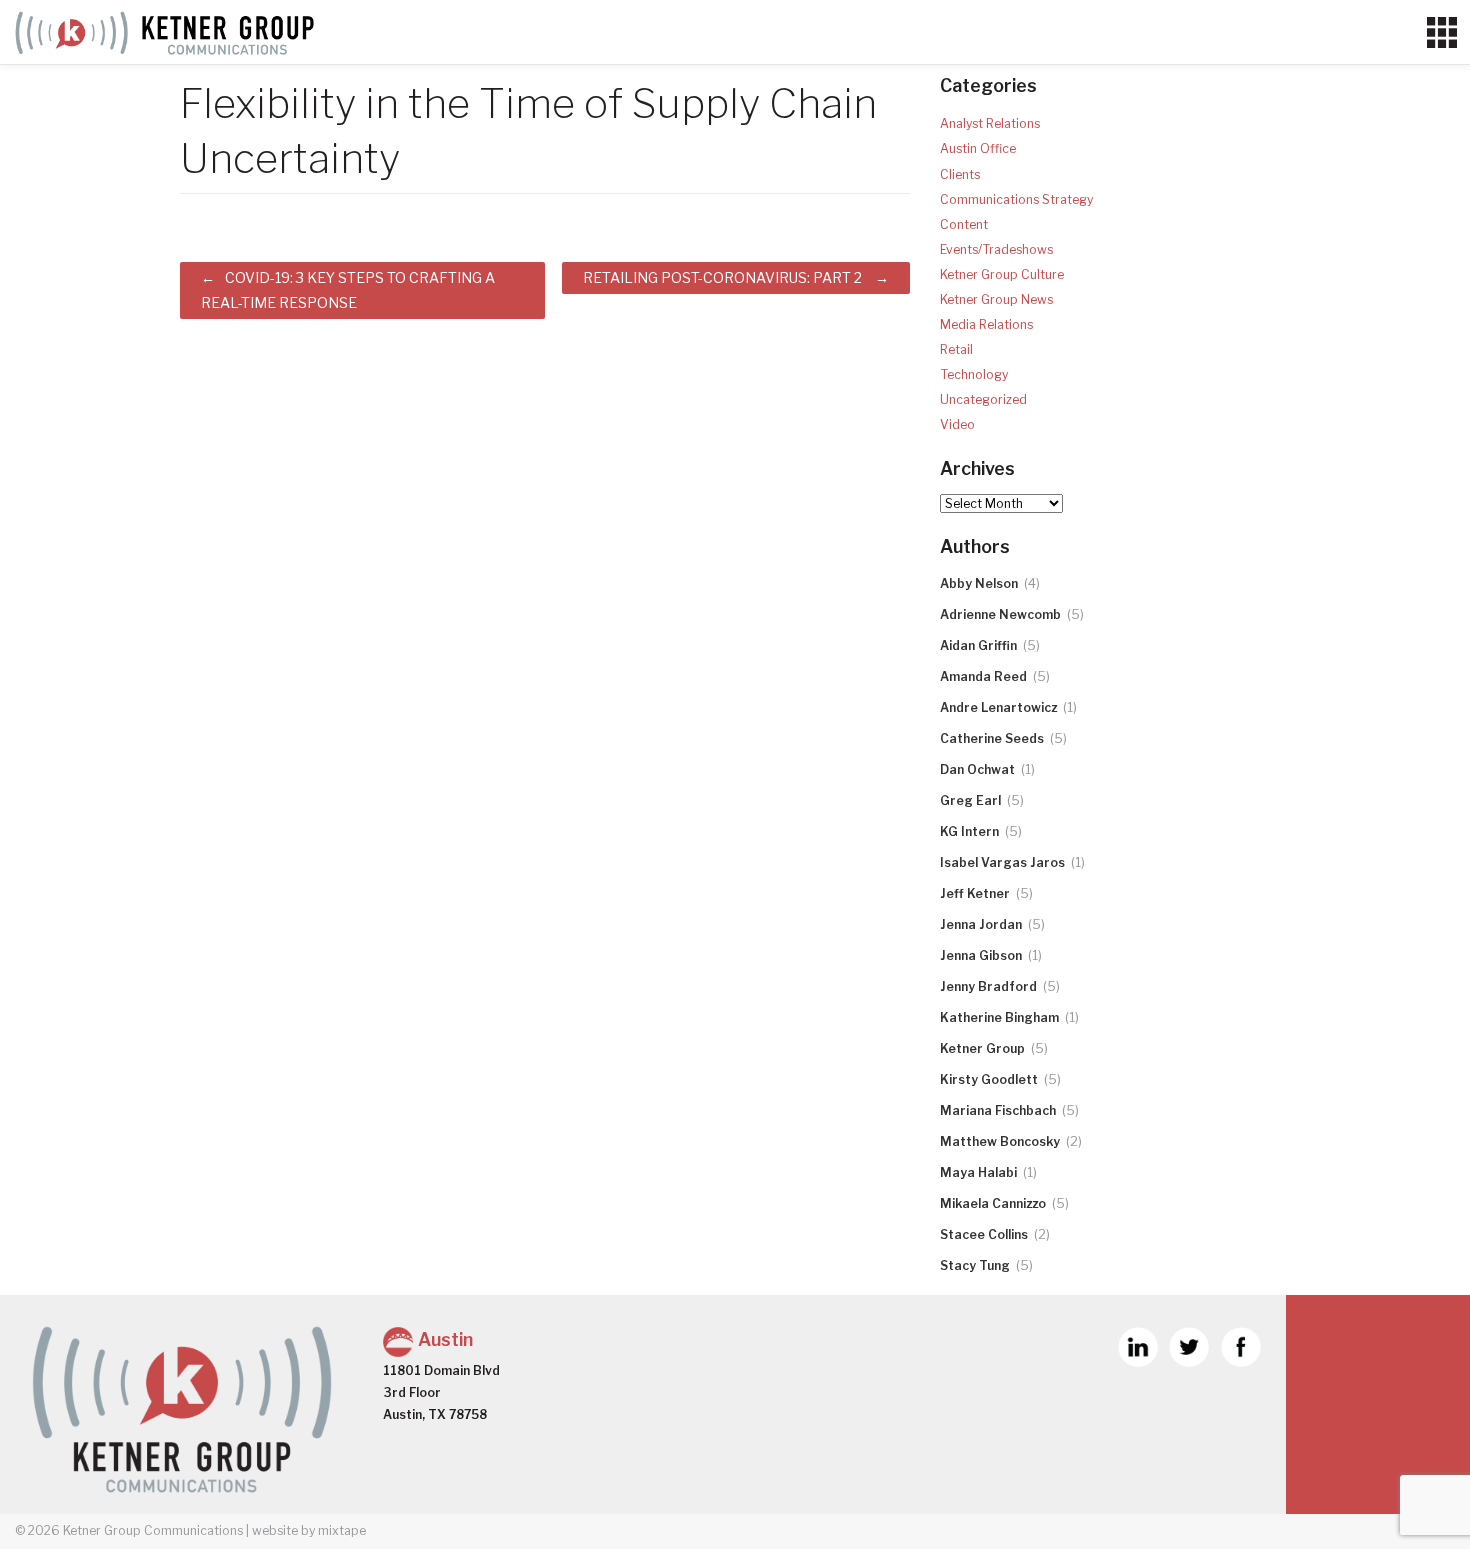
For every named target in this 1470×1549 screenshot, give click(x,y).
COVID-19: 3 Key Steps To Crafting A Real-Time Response (348, 290)
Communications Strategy (1016, 199)
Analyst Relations (990, 123)
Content (964, 224)
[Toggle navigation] (1441, 33)
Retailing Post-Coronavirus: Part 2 (722, 277)
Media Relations (986, 324)
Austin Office (978, 148)
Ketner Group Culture (1002, 274)
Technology (974, 374)
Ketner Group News (996, 299)
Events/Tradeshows (996, 249)
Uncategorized (983, 399)
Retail (956, 349)
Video (957, 424)
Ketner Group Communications (153, 1530)
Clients (960, 174)
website (275, 1530)
